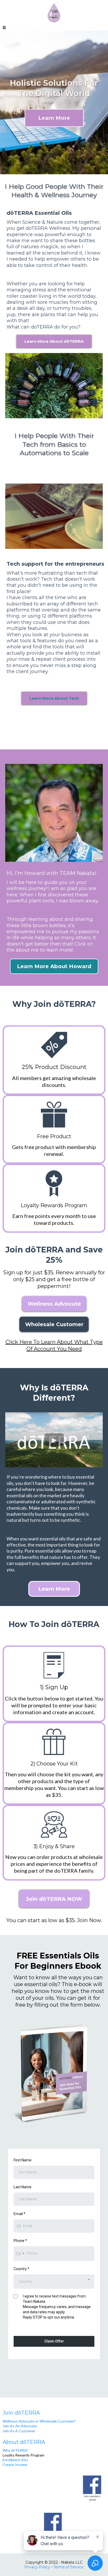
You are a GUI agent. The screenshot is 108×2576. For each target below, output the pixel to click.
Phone (20, 2241)
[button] (4, 28)
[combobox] (20, 2253)
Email (20, 2214)
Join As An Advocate (20, 2426)
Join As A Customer (19, 2431)
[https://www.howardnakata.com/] (54, 13)
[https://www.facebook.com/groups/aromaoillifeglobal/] (54, 2525)
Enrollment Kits (15, 2460)
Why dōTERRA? (16, 2450)
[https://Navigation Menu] (54, 2488)
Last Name (23, 2187)
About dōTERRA (24, 2442)
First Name (23, 2160)
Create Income (15, 2465)
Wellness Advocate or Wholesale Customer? (39, 2421)
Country (21, 2269)
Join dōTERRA (21, 2413)
